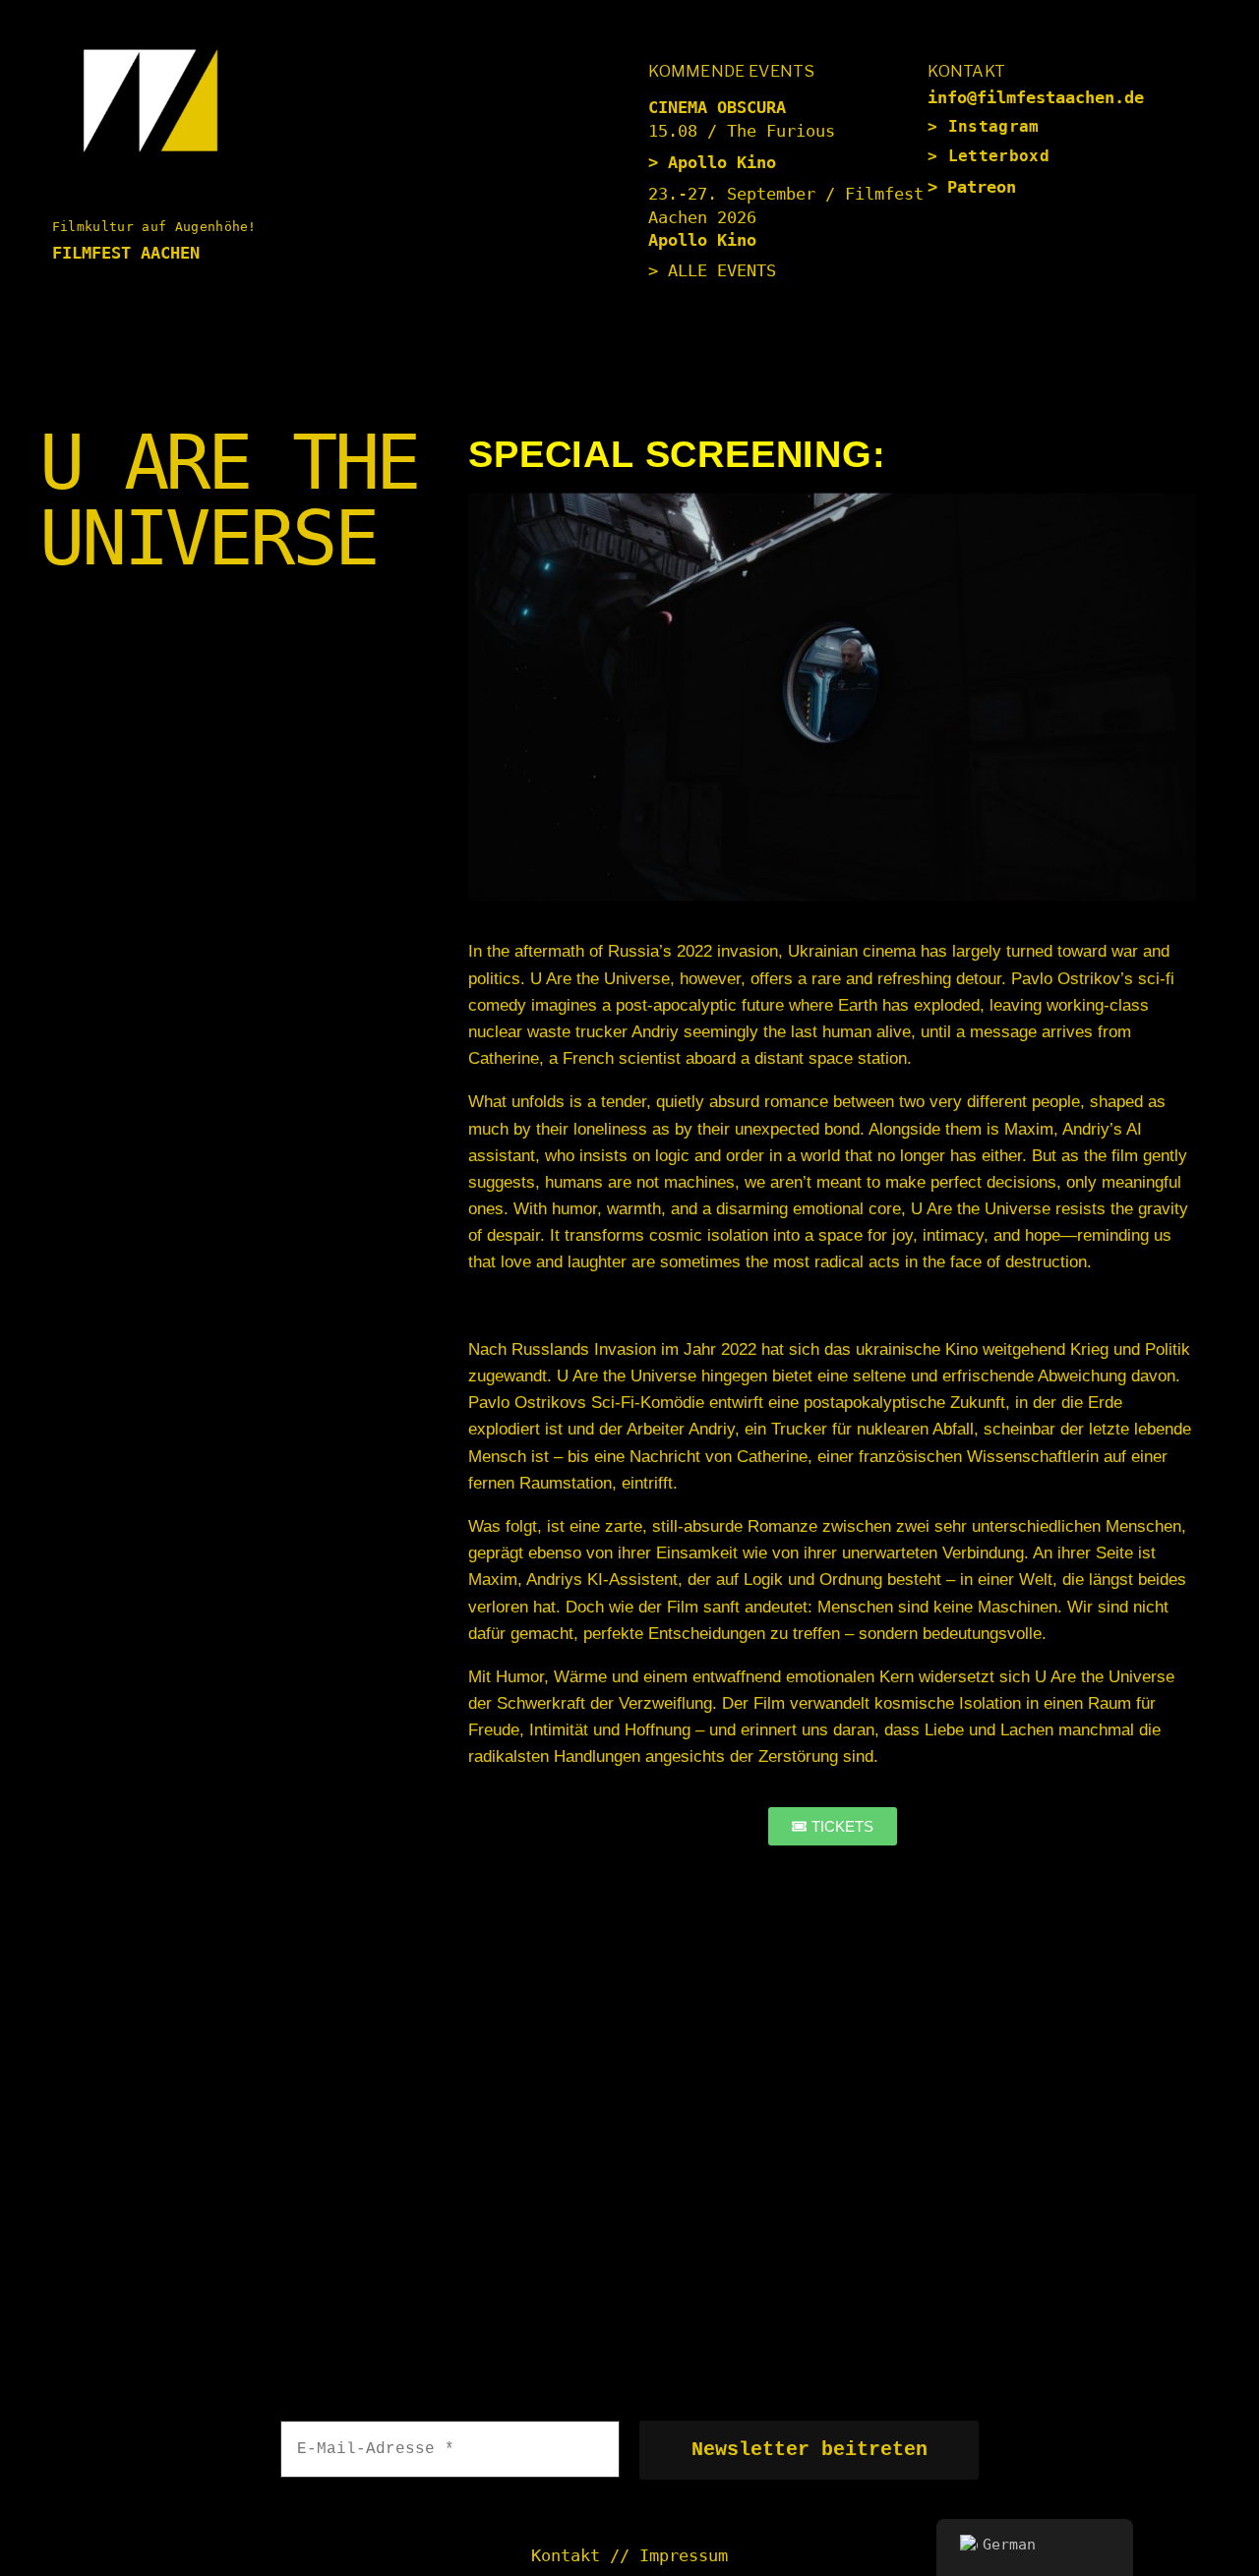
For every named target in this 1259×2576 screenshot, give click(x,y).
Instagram (994, 126)
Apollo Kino (722, 162)
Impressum (684, 2555)
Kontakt (566, 2555)
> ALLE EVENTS (712, 270)
